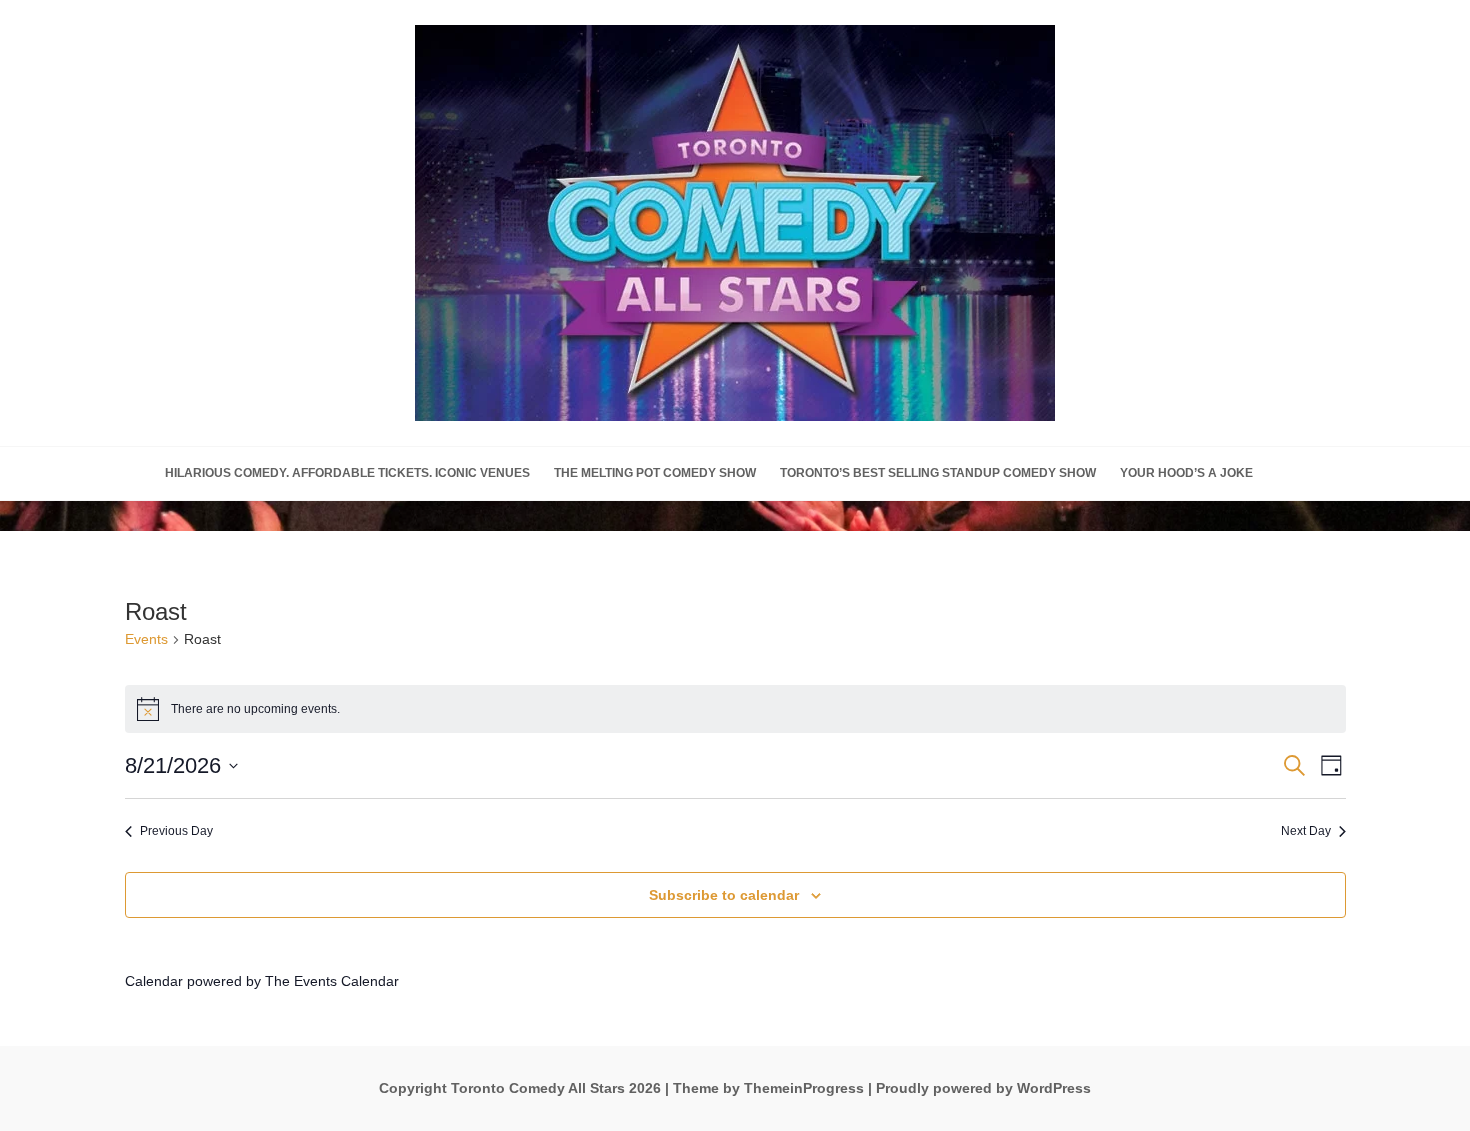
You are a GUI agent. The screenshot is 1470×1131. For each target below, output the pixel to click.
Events (146, 639)
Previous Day (176, 831)
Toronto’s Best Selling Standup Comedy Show (938, 473)
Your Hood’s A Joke (1186, 473)
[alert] (735, 709)
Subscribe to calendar (724, 895)
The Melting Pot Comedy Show (655, 473)
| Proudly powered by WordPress (979, 1088)
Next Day (1306, 831)
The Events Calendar (332, 981)
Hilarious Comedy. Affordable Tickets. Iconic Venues (347, 473)
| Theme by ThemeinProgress (764, 1088)
